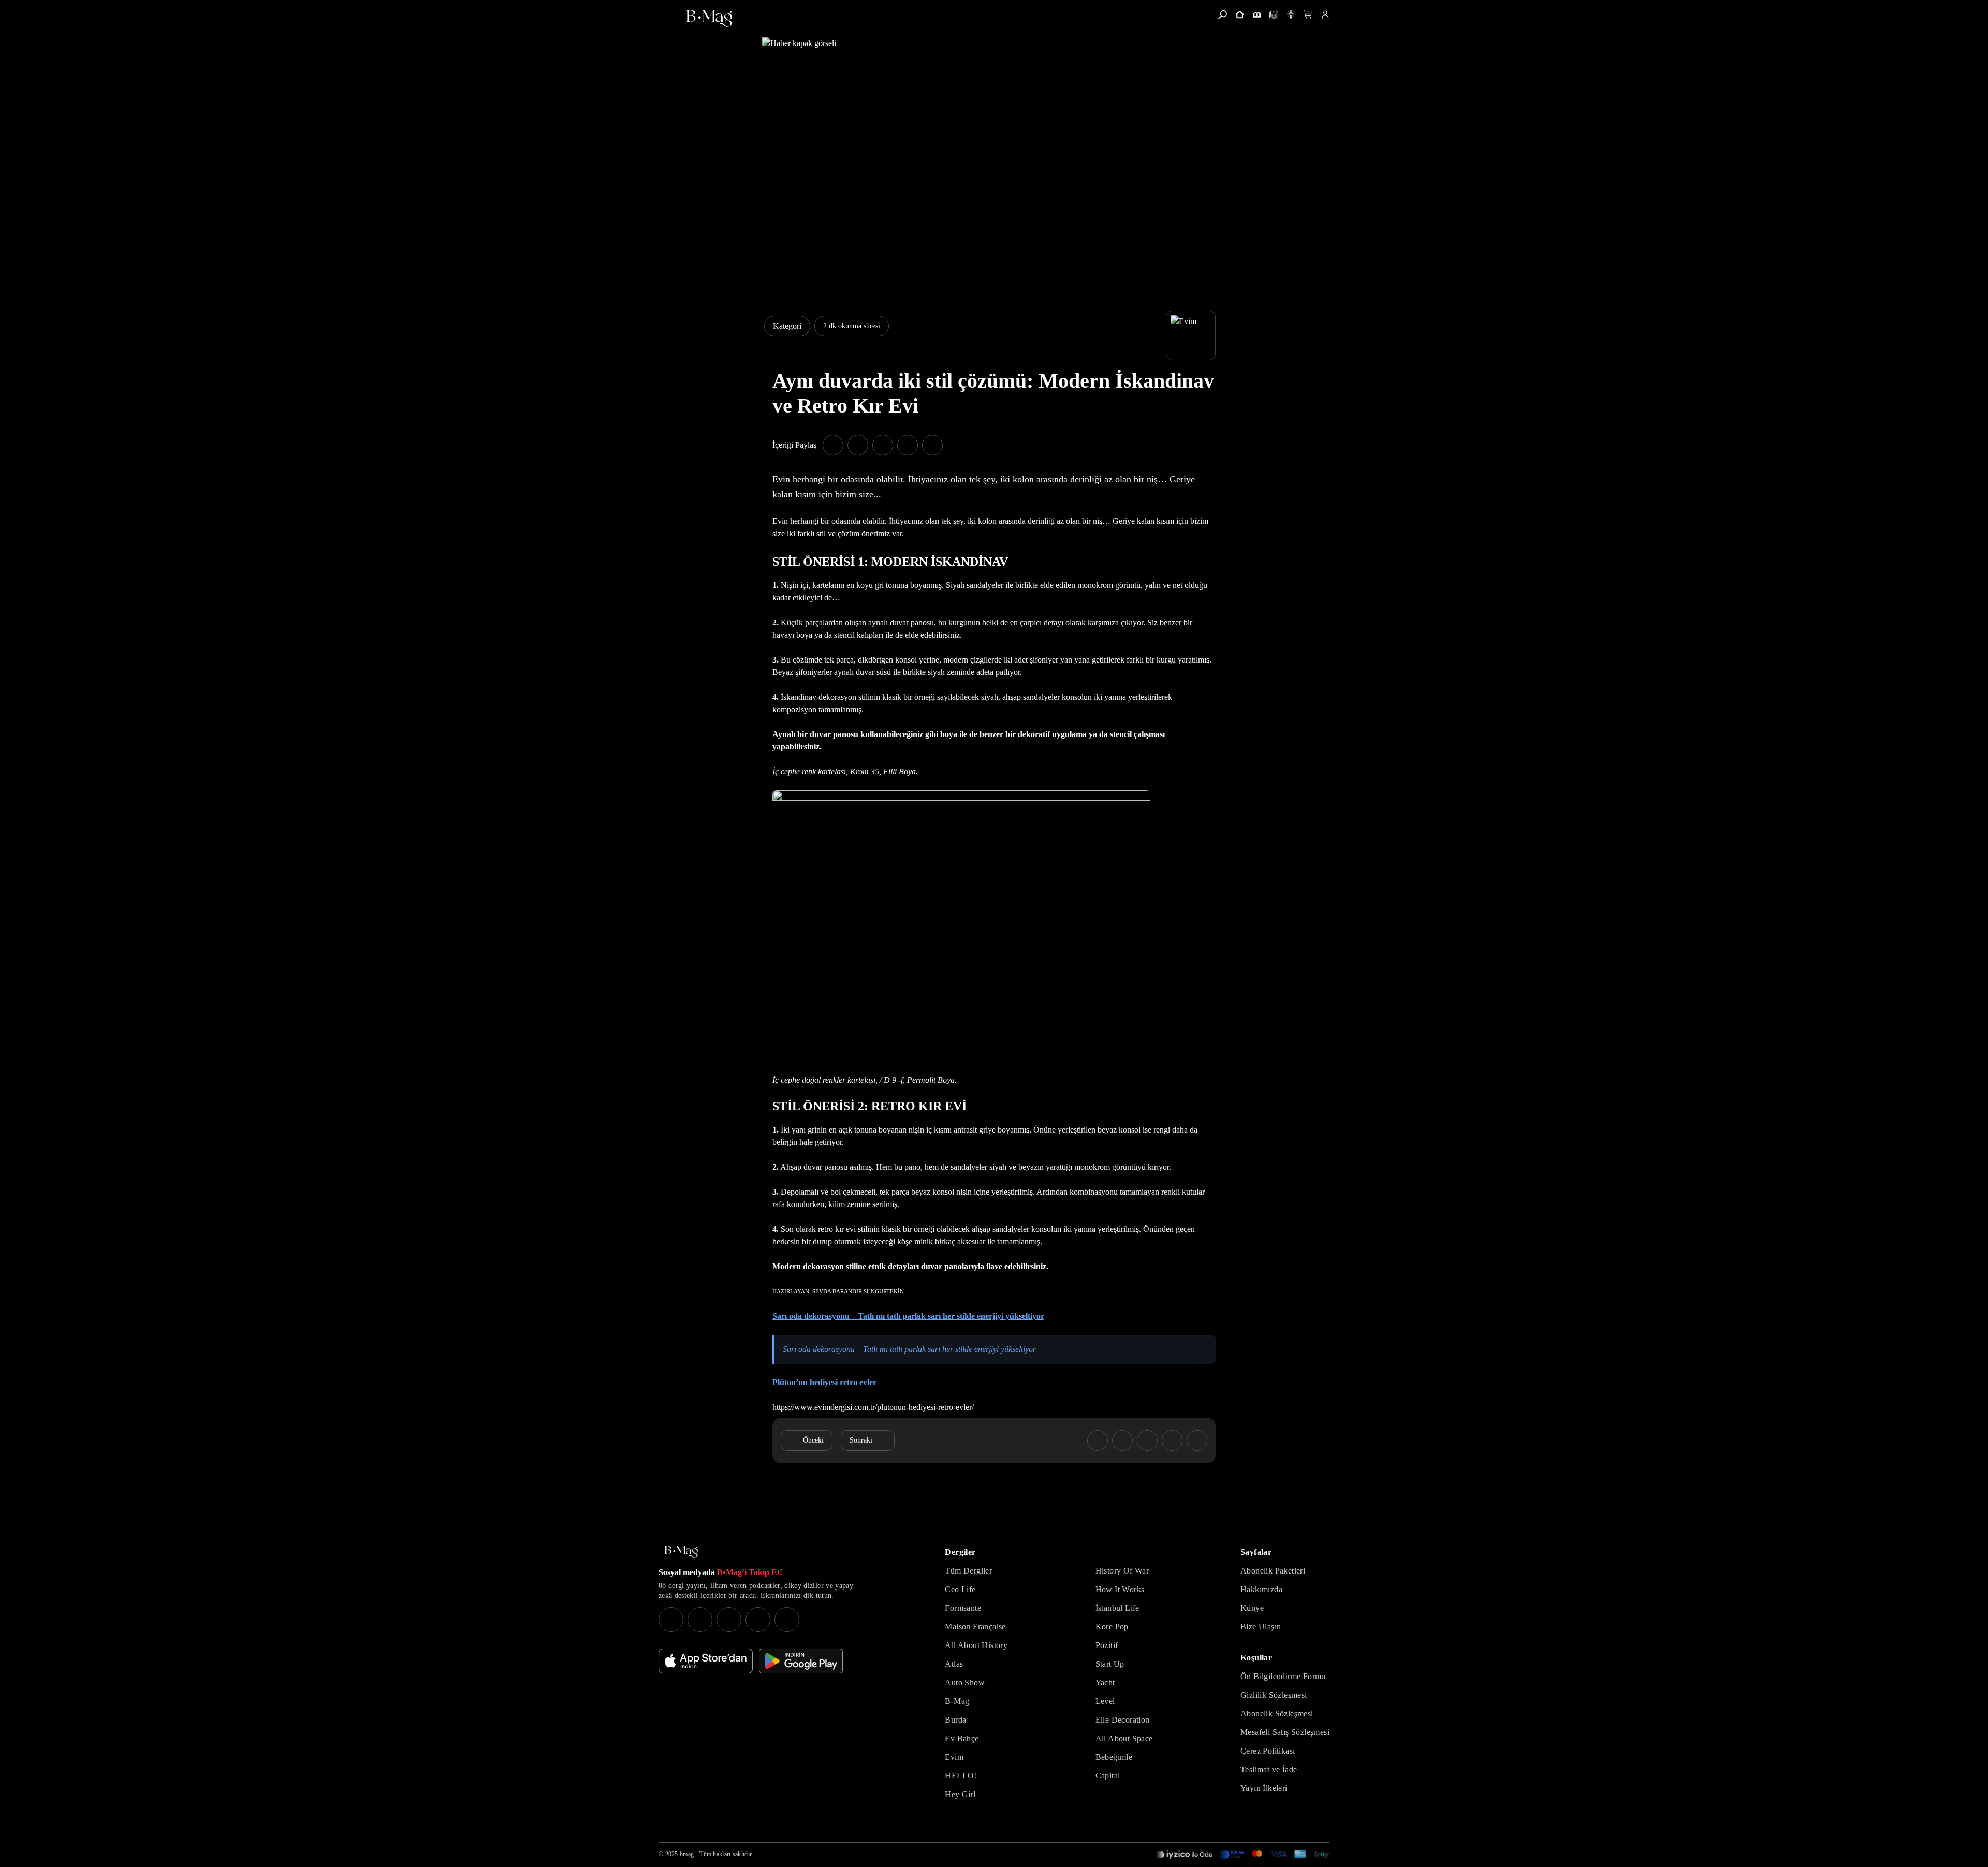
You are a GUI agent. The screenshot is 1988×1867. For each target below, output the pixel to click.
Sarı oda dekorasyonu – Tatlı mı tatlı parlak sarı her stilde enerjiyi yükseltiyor (909, 1349)
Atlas (954, 1664)
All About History (976, 1645)
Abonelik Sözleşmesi (1277, 1714)
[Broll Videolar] (1291, 15)
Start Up (1110, 1664)
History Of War (1122, 1571)
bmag (687, 1854)
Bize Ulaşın (1261, 1627)
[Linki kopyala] (932, 445)
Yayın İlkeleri (1264, 1788)
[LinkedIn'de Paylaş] (908, 445)
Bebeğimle (1114, 1757)
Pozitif (1107, 1645)
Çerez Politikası (1268, 1751)
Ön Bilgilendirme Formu (1283, 1676)
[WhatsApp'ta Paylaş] (883, 445)
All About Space (1124, 1738)
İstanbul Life (1117, 1608)
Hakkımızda (1261, 1589)
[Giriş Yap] (1325, 15)
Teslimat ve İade (1269, 1769)
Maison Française (975, 1627)
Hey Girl (960, 1794)
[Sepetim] (1308, 15)
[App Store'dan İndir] (706, 1661)
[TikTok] (787, 1620)
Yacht (1105, 1682)
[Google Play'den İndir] (801, 1661)
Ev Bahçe (962, 1738)
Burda (955, 1720)
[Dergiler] (1257, 15)
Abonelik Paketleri (1273, 1571)
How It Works (1120, 1589)
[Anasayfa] (1240, 15)
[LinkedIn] (758, 1620)
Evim (954, 1757)
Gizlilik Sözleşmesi (1274, 1695)
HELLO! (961, 1776)
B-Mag (957, 1701)
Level (1105, 1701)
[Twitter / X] (729, 1620)
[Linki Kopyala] (1197, 1440)
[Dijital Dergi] (1274, 15)
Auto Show (965, 1682)
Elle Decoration (1123, 1720)
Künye (1252, 1608)
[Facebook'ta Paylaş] (833, 445)
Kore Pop (1112, 1627)
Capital (1108, 1776)
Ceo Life (960, 1589)
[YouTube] (700, 1620)
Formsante (963, 1608)
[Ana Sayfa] (681, 1552)
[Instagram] (671, 1620)
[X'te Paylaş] (858, 445)
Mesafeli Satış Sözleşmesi (1285, 1732)
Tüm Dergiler (968, 1571)
